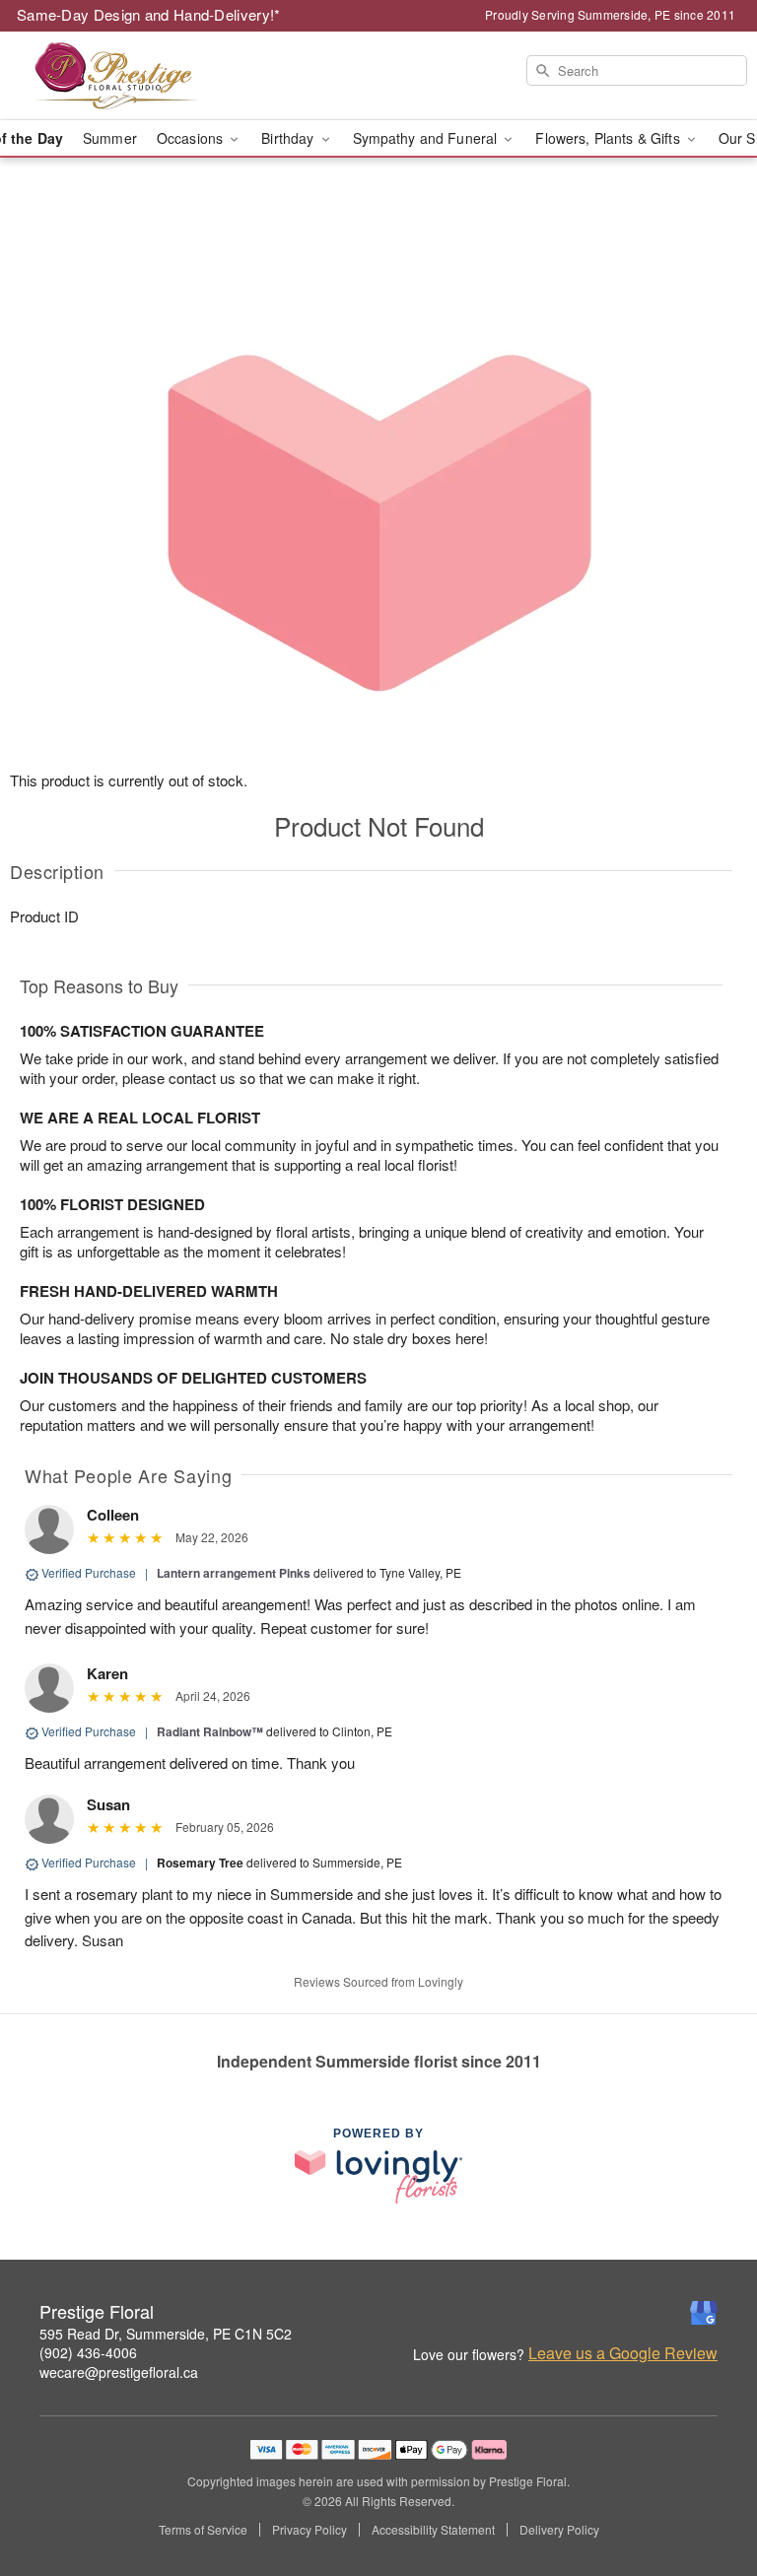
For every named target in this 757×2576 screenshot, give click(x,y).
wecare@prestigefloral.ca (119, 2372)
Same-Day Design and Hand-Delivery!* (149, 14)
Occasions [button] (192, 138)
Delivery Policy (559, 2530)
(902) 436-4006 (88, 2352)
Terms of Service (203, 2530)
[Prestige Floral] (130, 76)
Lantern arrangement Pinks (234, 1573)
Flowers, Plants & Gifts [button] (609, 138)
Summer (110, 138)
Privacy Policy (310, 2530)
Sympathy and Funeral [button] (427, 138)
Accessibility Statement (433, 2530)
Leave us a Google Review (623, 2353)
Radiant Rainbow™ (210, 1731)
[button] (705, 2492)
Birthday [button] (289, 138)
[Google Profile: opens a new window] (704, 2313)
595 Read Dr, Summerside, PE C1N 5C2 (166, 2334)
